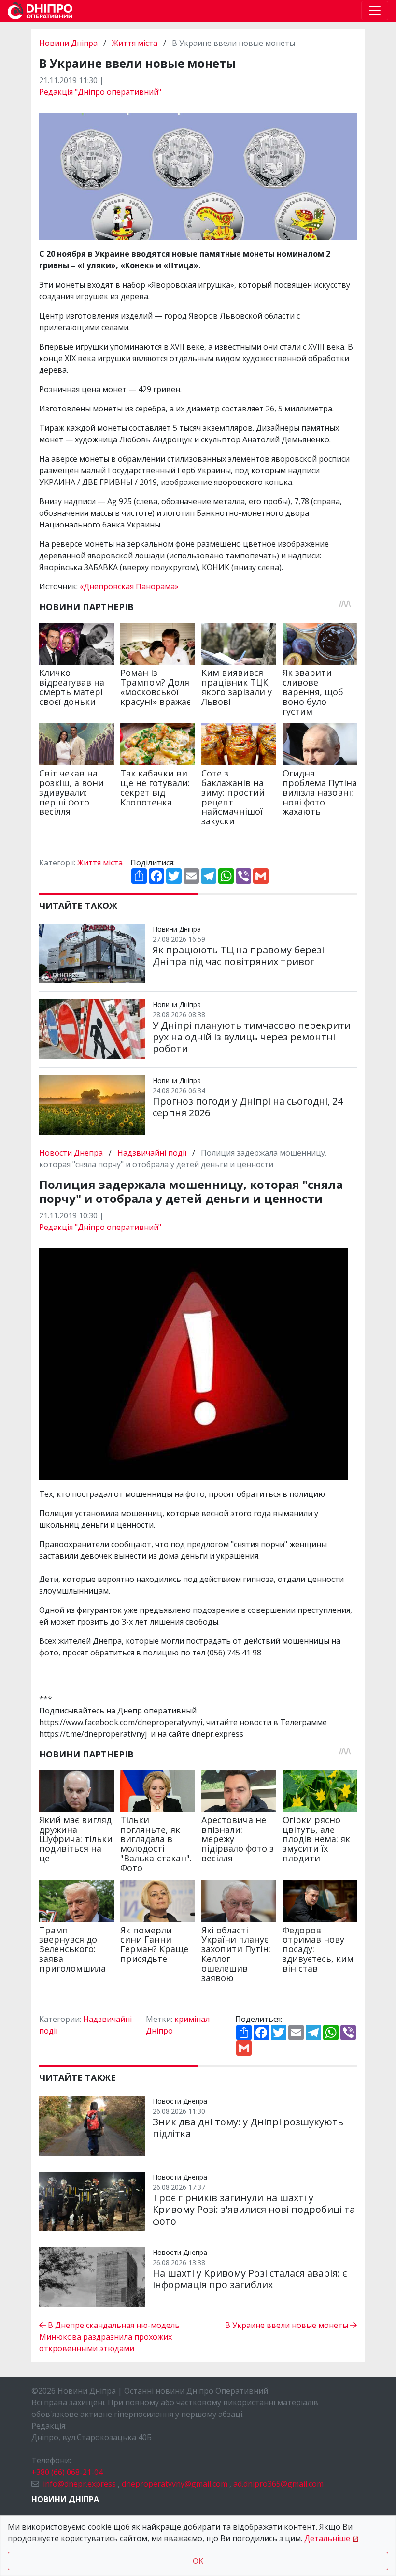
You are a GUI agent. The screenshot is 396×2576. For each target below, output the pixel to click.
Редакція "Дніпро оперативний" (100, 92)
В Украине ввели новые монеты (288, 2325)
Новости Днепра (72, 1153)
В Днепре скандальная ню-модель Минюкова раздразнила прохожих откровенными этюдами (109, 2337)
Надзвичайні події (152, 1153)
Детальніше (327, 2538)
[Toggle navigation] (375, 11)
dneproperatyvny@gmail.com (175, 2484)
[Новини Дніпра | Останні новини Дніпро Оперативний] (40, 11)
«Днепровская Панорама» (129, 586)
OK (198, 2561)
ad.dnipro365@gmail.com (278, 2484)
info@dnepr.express (79, 2484)
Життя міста (135, 43)
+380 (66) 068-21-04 (67, 2472)
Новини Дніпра (69, 43)
